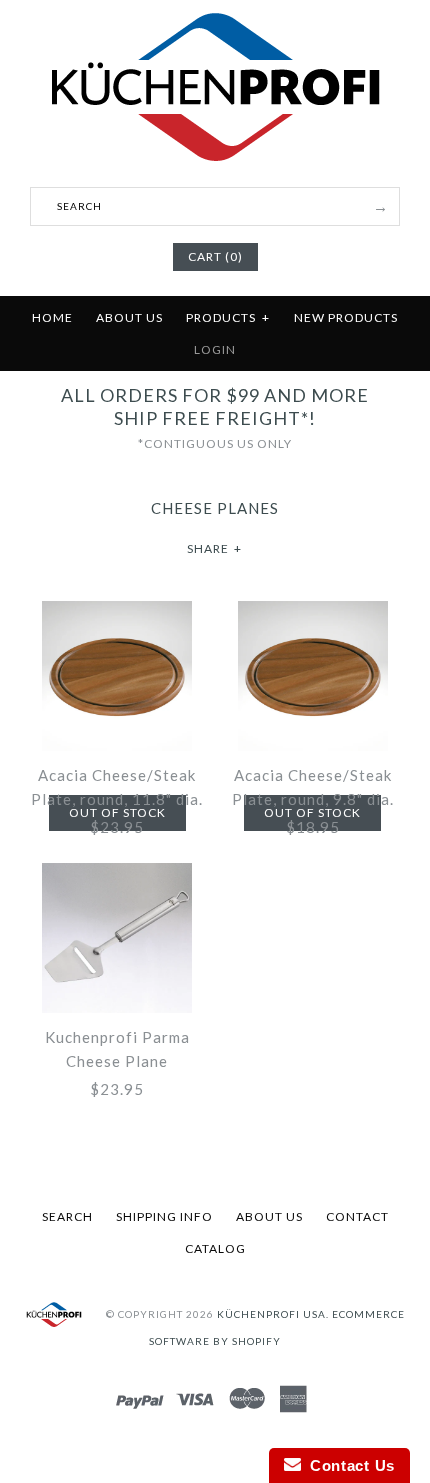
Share (214, 548)
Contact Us (348, 1465)
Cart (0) (215, 256)
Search (67, 1216)
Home (52, 317)
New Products (346, 317)
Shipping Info (164, 1216)
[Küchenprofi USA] (215, 165)
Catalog (215, 1248)
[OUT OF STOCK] (117, 613)
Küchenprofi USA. (273, 1313)
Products (228, 317)
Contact (357, 1216)
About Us (129, 317)
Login (215, 349)
